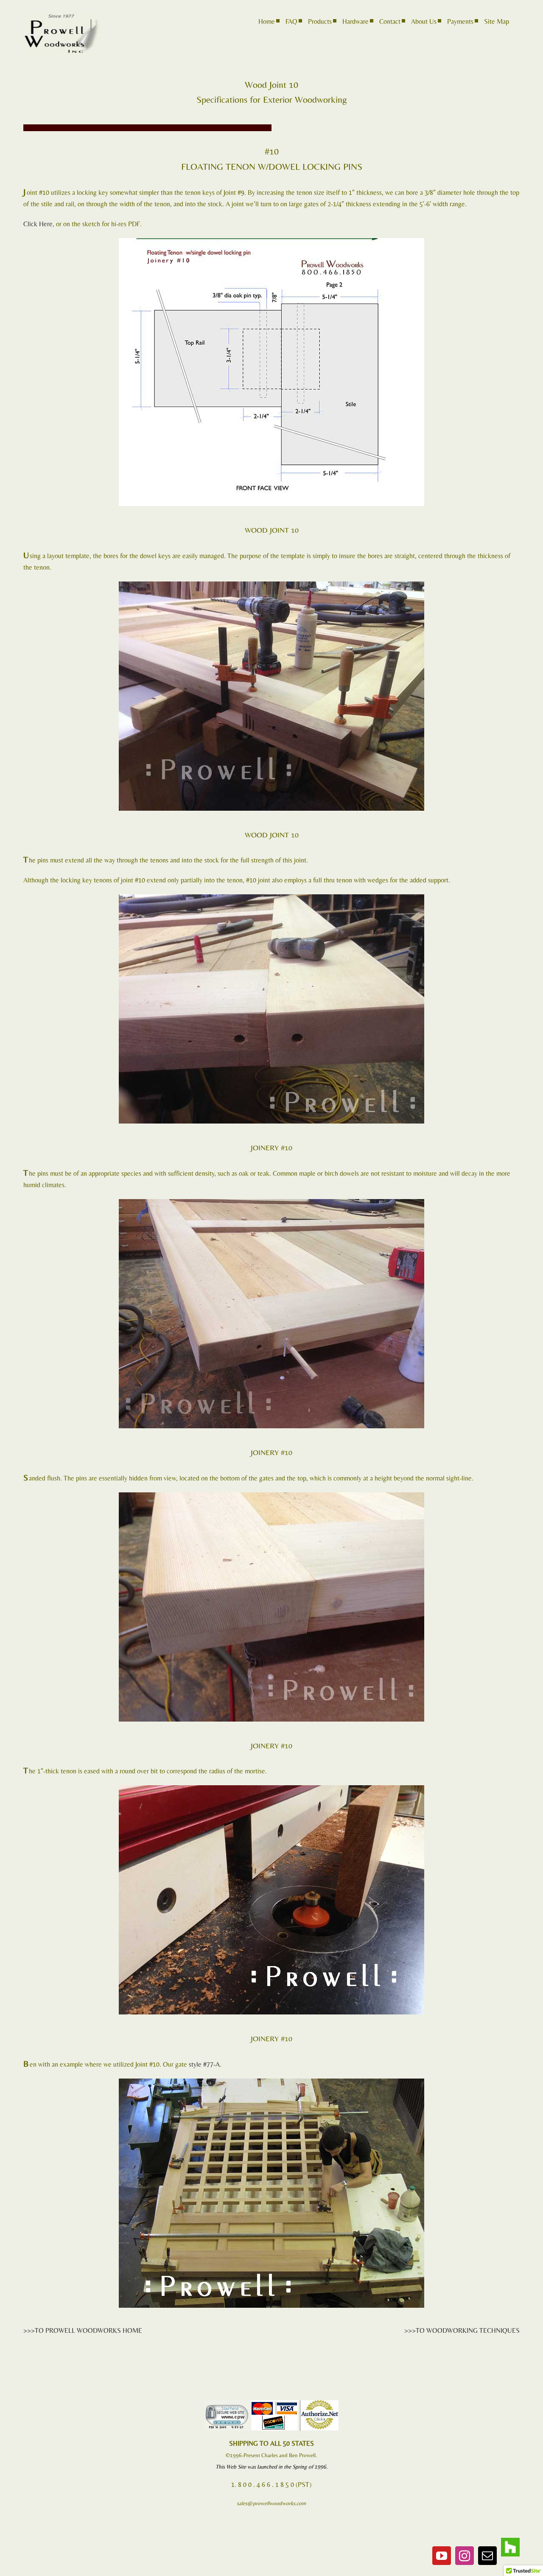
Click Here (38, 224)
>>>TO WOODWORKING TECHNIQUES (462, 2330)
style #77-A (204, 2064)
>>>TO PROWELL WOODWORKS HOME (83, 2330)
